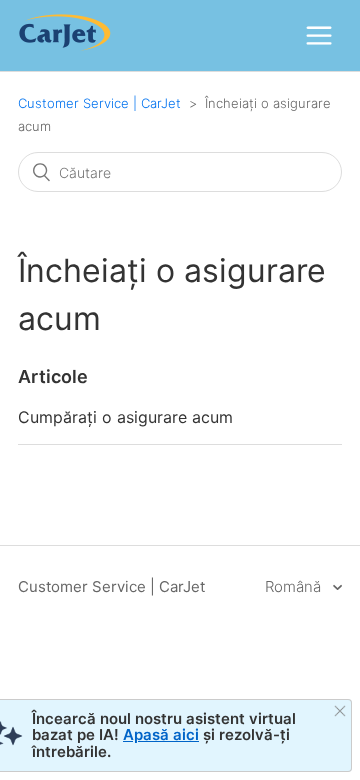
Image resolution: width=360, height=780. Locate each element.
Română (295, 586)
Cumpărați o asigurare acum (125, 417)
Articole (53, 376)
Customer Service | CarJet (99, 103)
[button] (319, 35)
